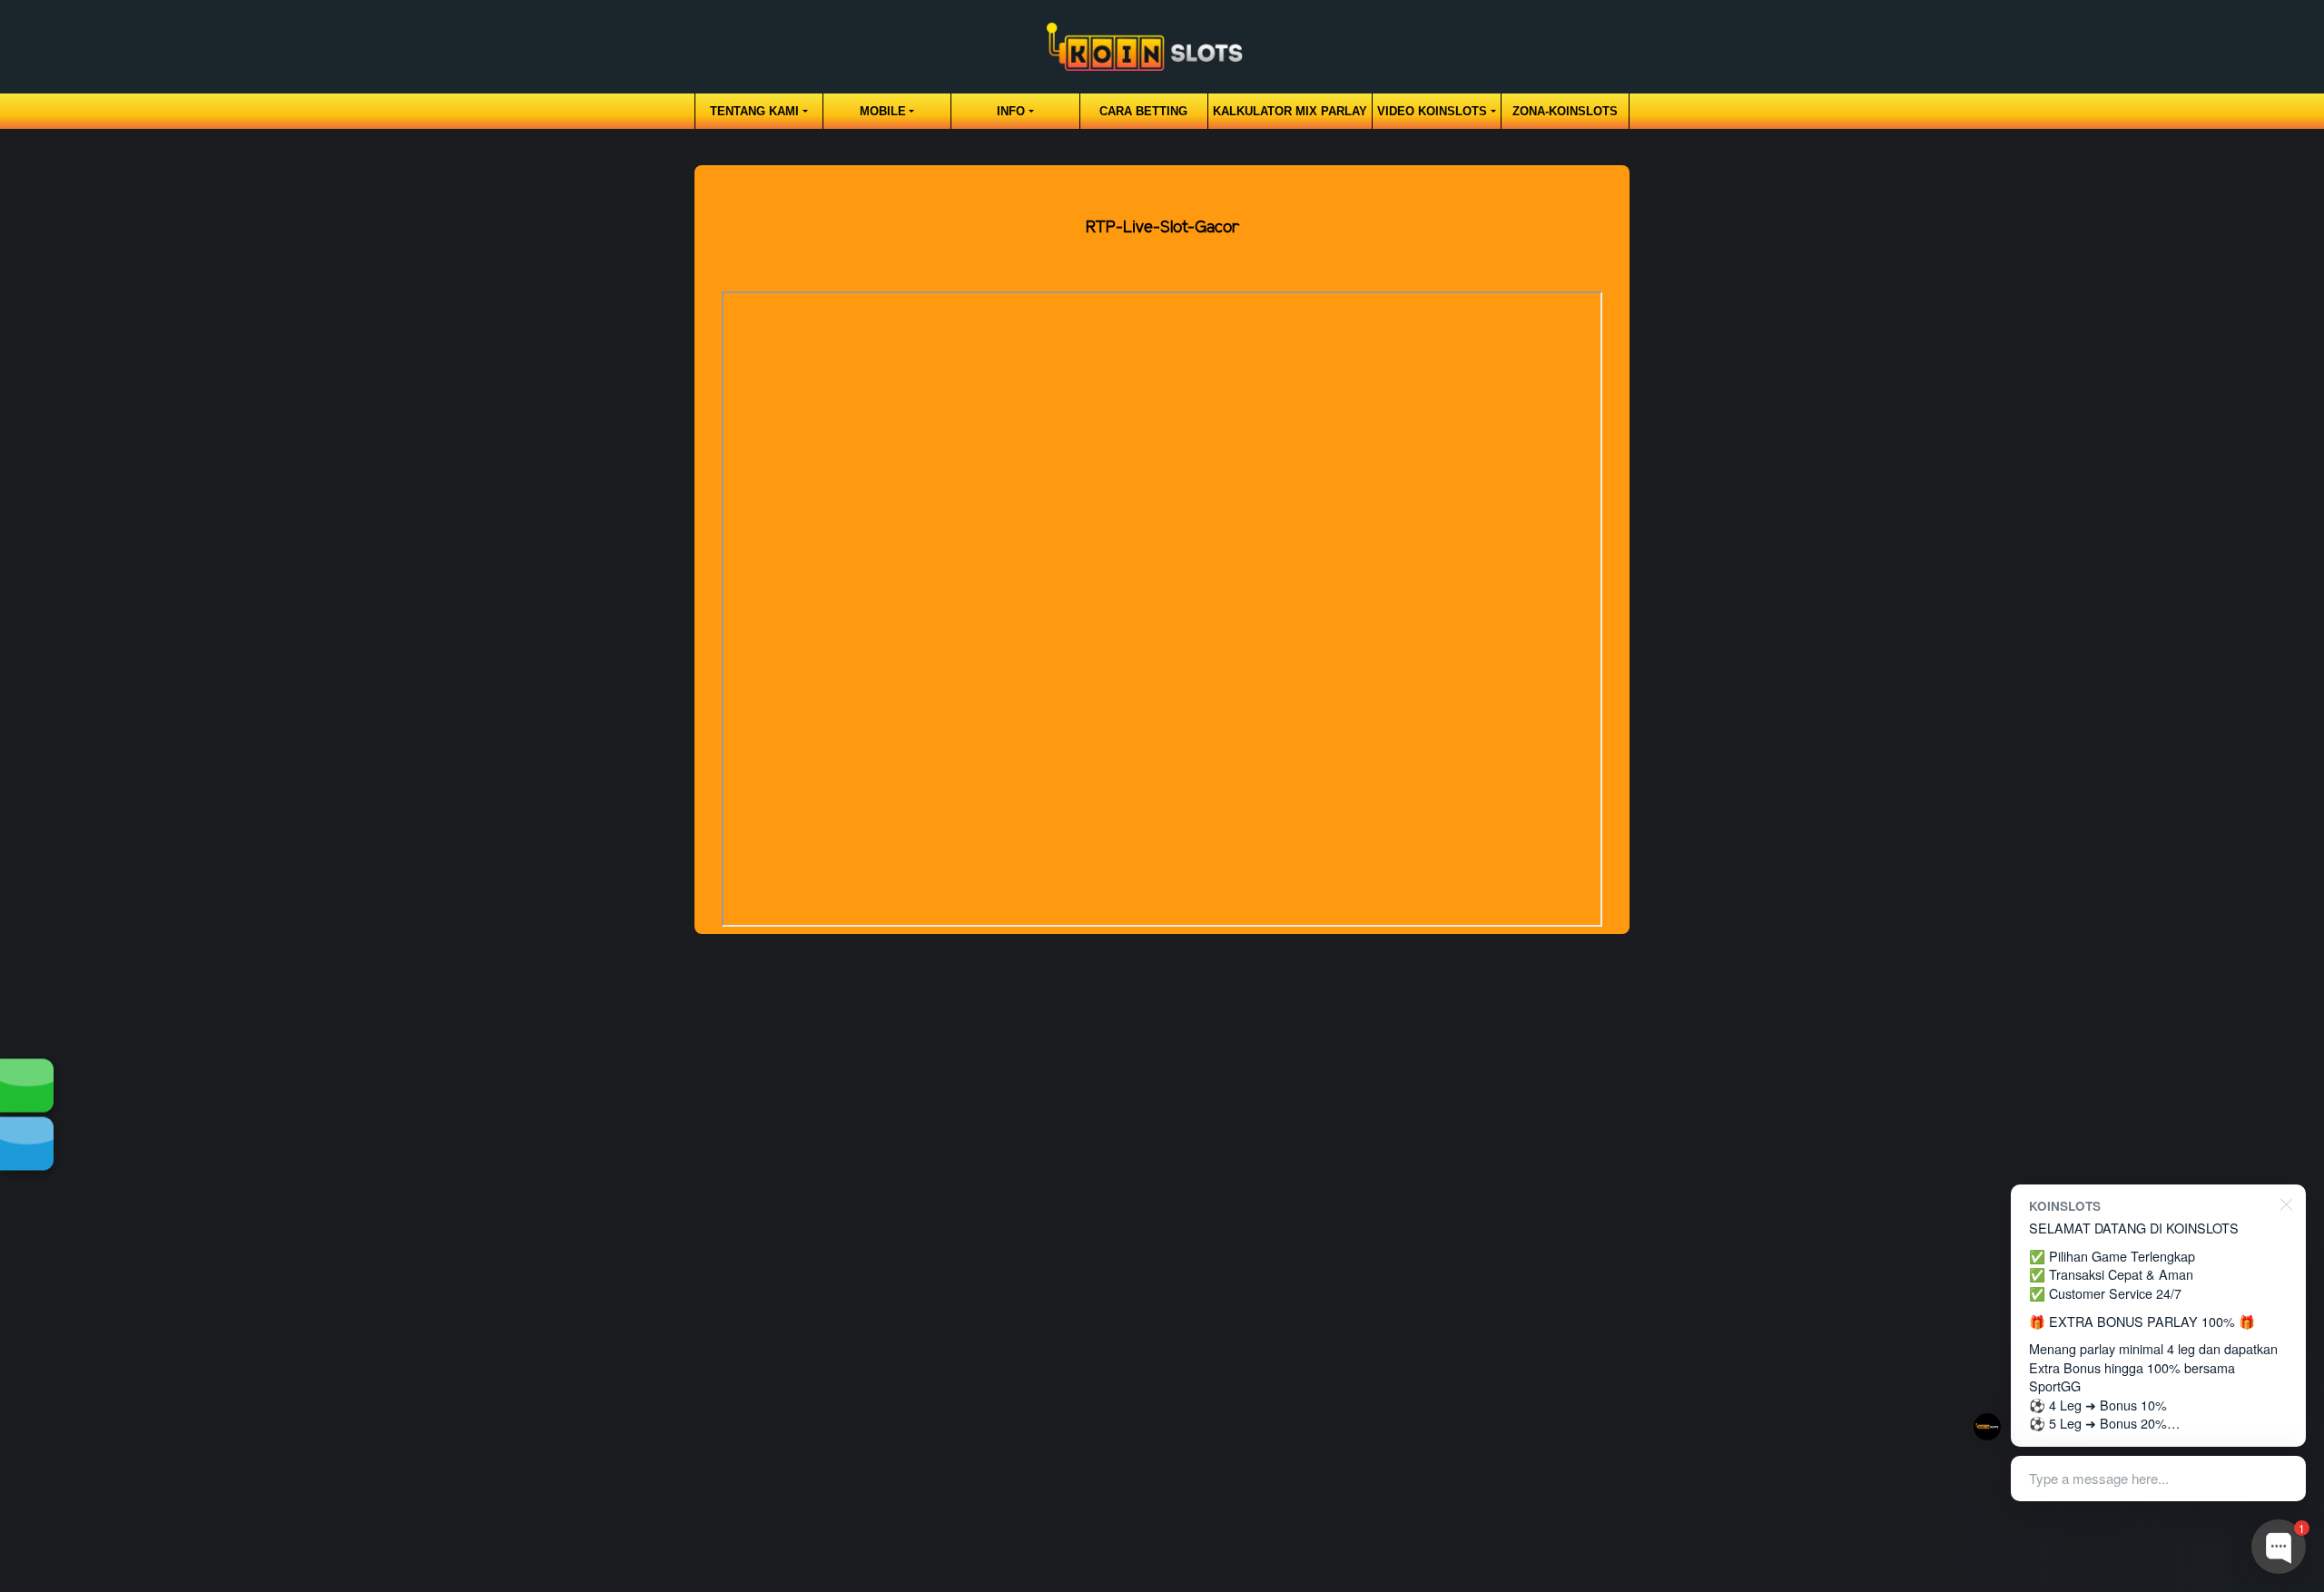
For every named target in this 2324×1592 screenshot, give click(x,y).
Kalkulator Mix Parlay (1290, 111)
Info (1011, 111)
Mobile (883, 111)
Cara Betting (1143, 111)
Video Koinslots (1432, 111)
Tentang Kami (754, 111)
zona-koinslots (1565, 111)
